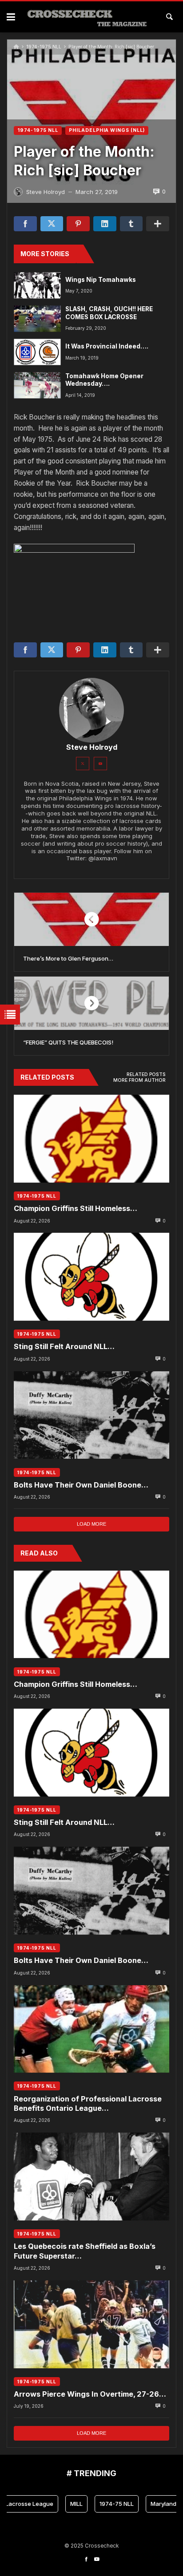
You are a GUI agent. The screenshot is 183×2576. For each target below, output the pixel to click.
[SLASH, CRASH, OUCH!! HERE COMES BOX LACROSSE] (37, 319)
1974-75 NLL (103, 2504)
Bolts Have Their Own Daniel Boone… (81, 1485)
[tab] (146, 1075)
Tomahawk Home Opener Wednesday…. (104, 380)
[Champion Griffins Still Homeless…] (91, 1139)
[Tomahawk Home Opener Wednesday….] (37, 386)
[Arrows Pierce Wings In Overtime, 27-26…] (91, 2324)
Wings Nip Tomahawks (101, 280)
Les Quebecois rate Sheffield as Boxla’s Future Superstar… (85, 2251)
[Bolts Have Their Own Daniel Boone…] (91, 1415)
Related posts (146, 1074)
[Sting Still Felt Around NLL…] (91, 1277)
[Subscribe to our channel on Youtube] (97, 2559)
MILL (63, 2504)
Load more (91, 1524)
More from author (139, 1080)
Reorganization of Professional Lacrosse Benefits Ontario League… (88, 2103)
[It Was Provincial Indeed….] (37, 352)
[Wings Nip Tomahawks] (37, 285)
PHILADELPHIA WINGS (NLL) (107, 130)
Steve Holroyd (92, 747)
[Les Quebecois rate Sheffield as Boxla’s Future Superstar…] (91, 2176)
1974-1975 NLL (44, 47)
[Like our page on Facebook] (86, 2559)
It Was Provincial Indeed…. (107, 346)
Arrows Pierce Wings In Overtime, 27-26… (90, 2394)
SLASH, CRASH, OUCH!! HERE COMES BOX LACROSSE (109, 313)
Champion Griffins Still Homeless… (76, 1208)
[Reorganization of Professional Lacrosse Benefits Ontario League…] (91, 2029)
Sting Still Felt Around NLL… (64, 1346)
